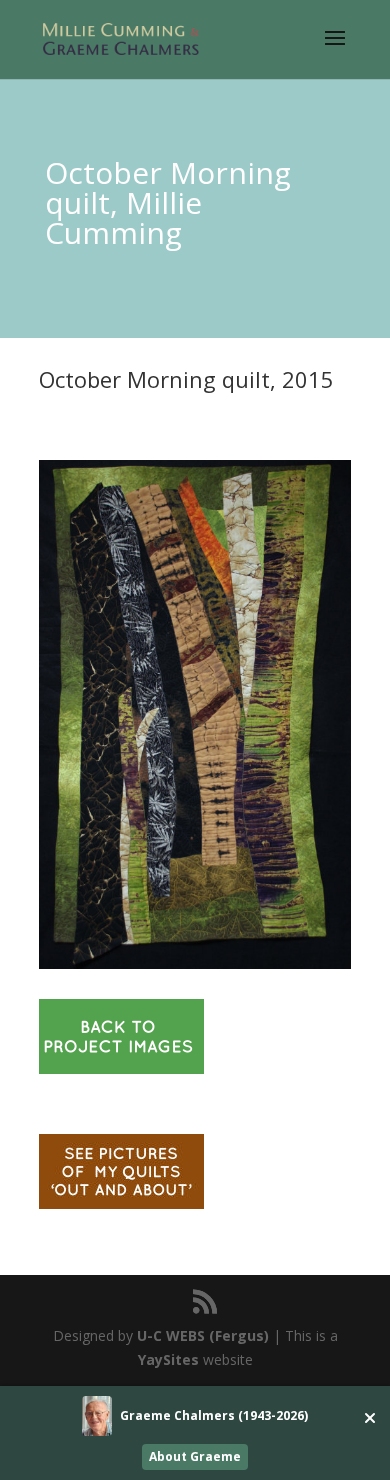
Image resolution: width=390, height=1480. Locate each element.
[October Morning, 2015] (195, 968)
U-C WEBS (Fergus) (203, 1335)
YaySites (168, 1359)
